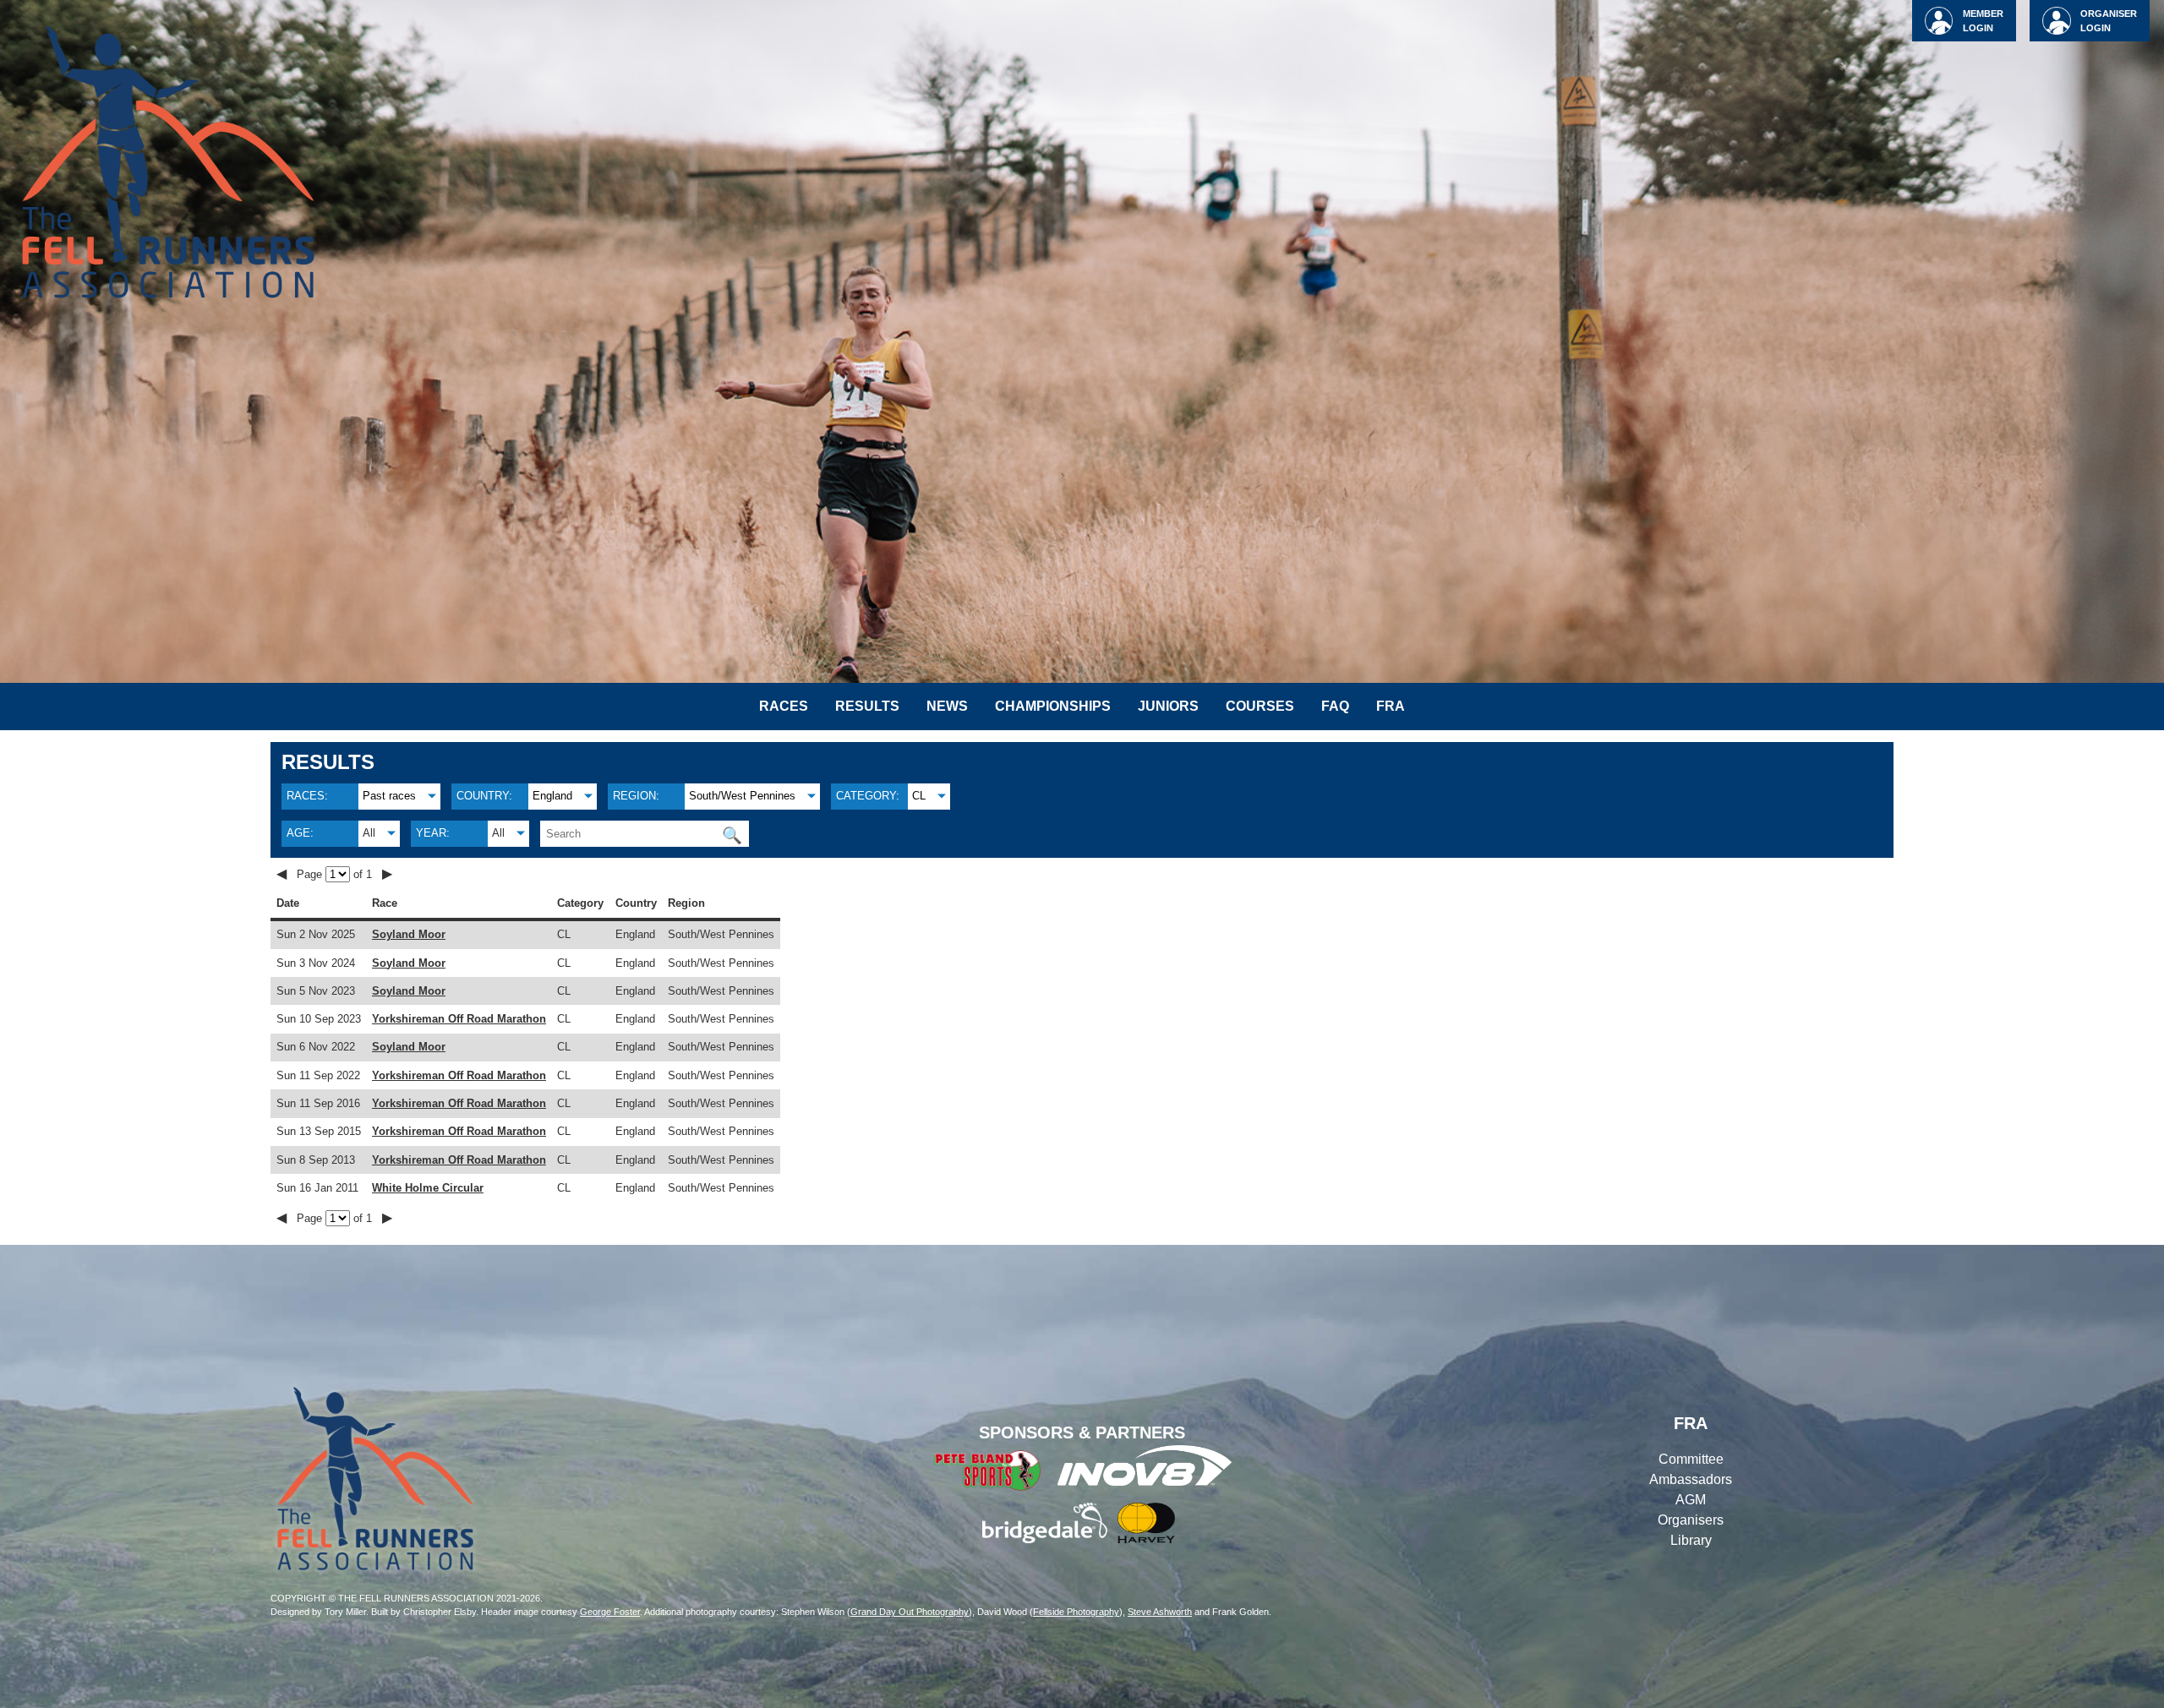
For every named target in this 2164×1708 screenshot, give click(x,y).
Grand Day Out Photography (910, 1612)
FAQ (1335, 706)
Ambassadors (1691, 1479)
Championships (1053, 706)
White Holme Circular (428, 1188)
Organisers (1691, 1520)
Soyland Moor (409, 934)
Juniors (1168, 706)
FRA (1391, 706)
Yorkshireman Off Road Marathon (459, 1019)
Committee (1691, 1459)
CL (919, 796)
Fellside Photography (1076, 1612)
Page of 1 (336, 874)
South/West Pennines (742, 796)
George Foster (610, 1612)
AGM (1691, 1500)
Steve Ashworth (1160, 1612)
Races (784, 706)
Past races (389, 796)
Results (867, 706)
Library (1691, 1540)
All (369, 833)
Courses (1260, 706)
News (947, 706)
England (552, 796)
